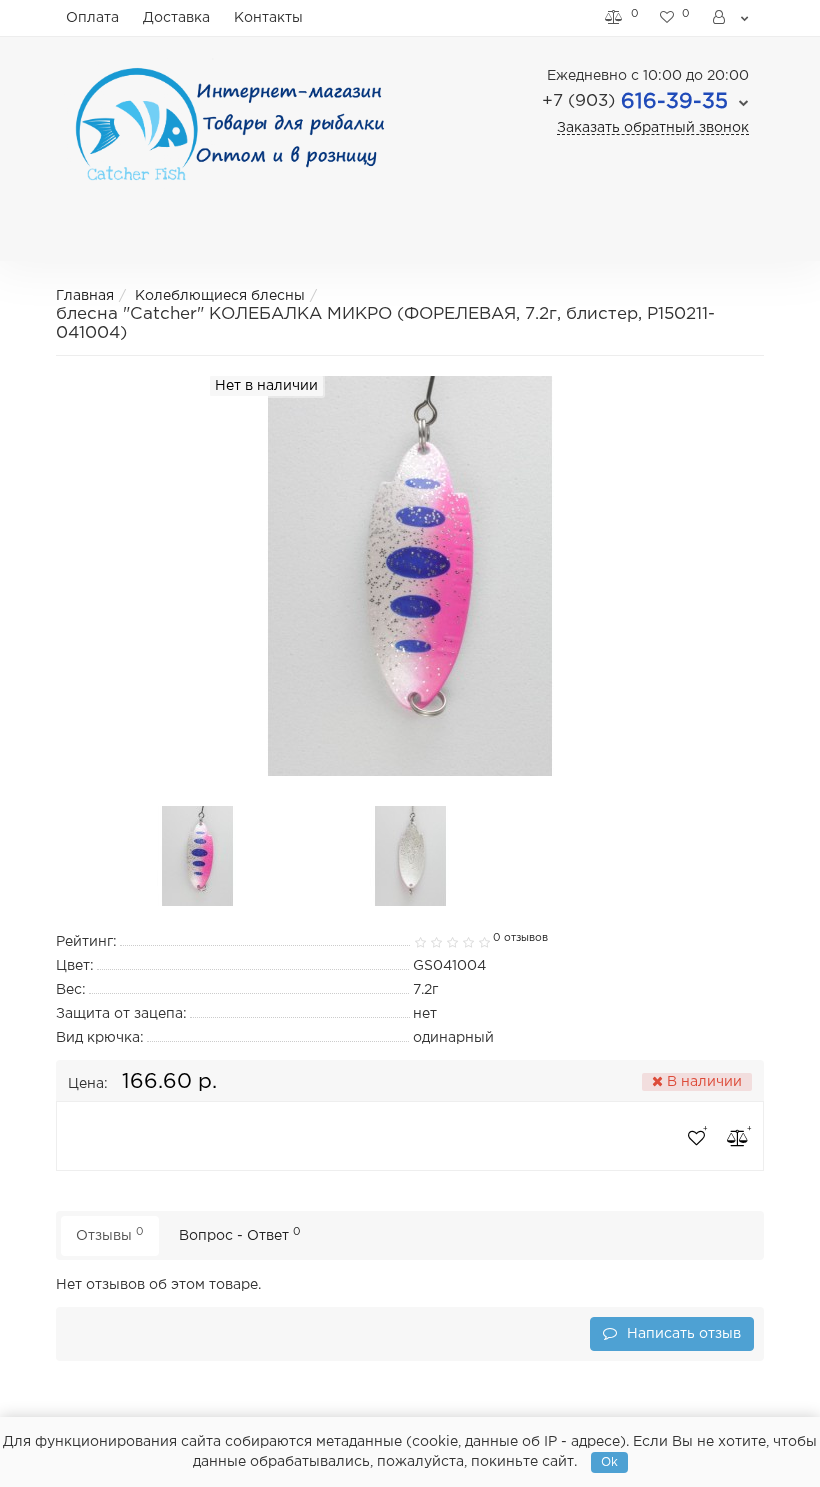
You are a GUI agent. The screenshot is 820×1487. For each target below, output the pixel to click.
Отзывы (110, 1234)
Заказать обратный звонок (653, 128)
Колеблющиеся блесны (220, 296)
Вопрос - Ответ (240, 1234)
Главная (85, 296)
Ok (609, 1462)
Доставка (176, 18)
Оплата (92, 18)
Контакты (268, 18)
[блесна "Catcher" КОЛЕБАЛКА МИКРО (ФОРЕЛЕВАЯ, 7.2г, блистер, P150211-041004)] (198, 856)
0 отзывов (520, 938)
